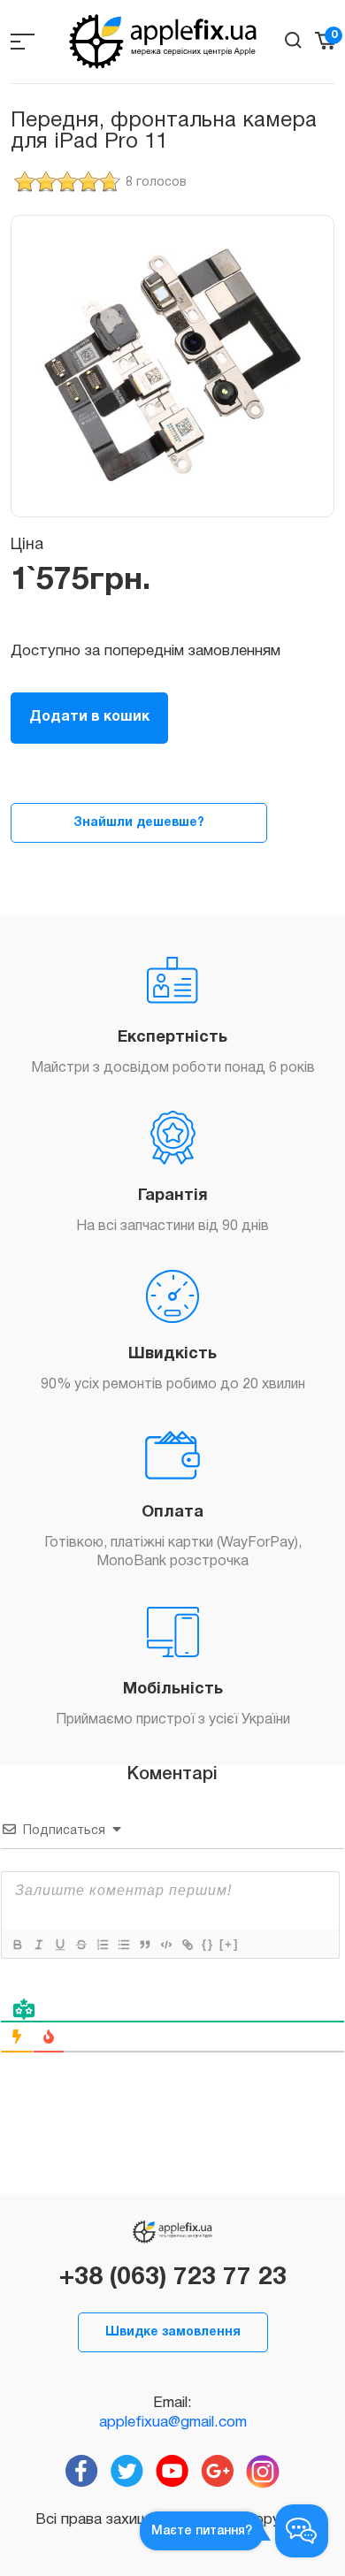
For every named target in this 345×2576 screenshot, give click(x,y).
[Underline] (59, 1945)
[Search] (293, 40)
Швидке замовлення (173, 2332)
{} (208, 1944)
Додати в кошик (89, 717)
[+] (229, 1944)
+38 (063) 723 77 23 (173, 2278)
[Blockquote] (144, 1945)
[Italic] (38, 1945)
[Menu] (23, 41)
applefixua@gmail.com (173, 2423)
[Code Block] (165, 1945)
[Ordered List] (102, 1945)
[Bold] (17, 1945)
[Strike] (80, 1945)
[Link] (187, 1945)
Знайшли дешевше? (139, 823)
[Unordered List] (123, 1945)
